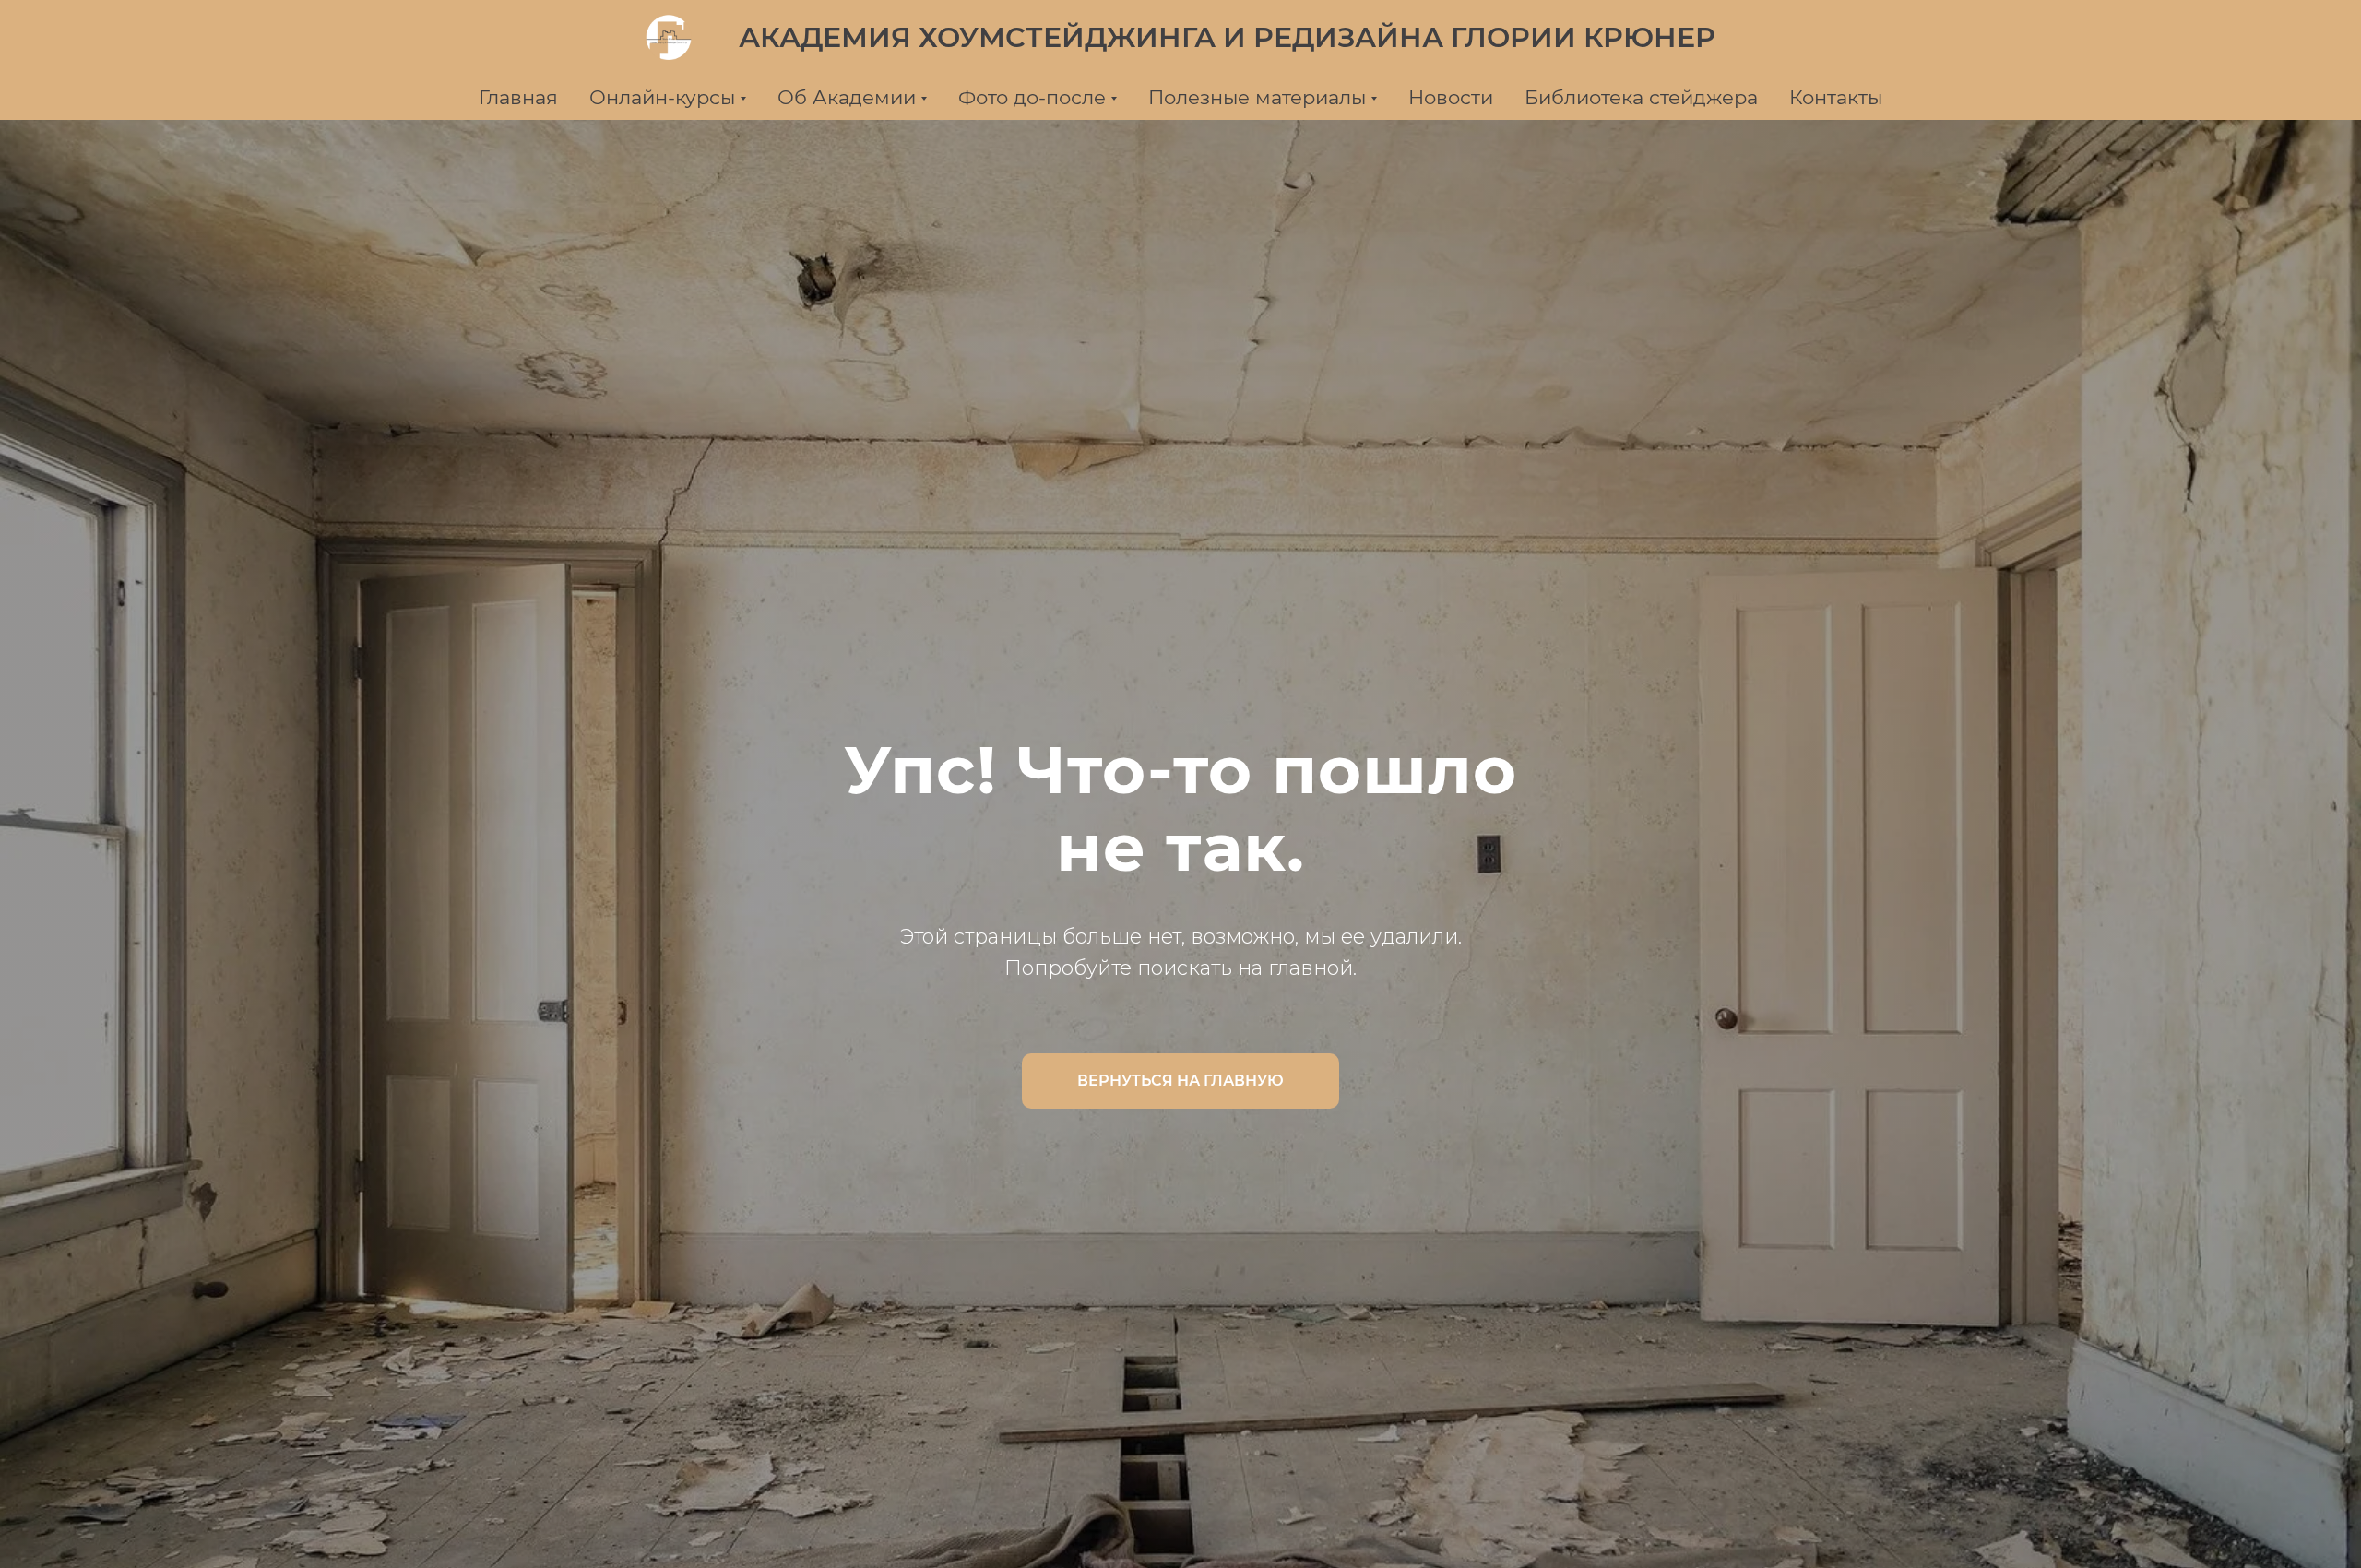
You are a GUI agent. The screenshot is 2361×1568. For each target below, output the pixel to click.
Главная (518, 97)
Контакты (1836, 97)
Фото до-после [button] (1032, 97)
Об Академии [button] (847, 97)
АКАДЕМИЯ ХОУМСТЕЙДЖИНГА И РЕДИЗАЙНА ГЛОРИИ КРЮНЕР (1227, 37)
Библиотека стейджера (1641, 97)
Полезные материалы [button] (1257, 97)
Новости (1451, 97)
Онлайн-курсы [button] (662, 97)
